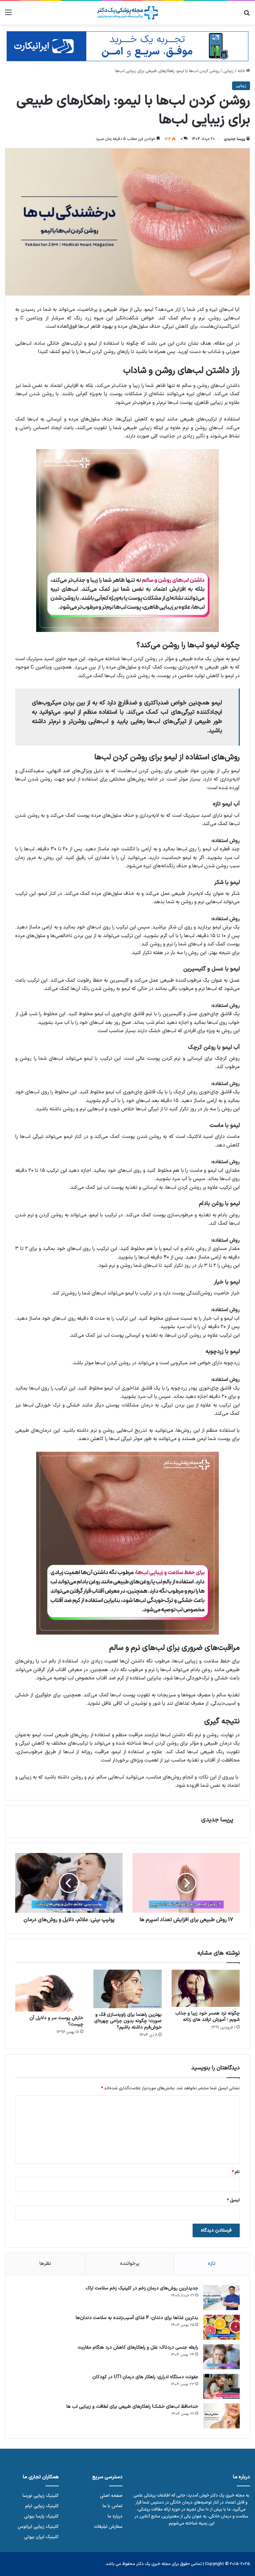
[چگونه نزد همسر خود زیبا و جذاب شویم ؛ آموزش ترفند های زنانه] (206, 1988)
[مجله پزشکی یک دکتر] (127, 13)
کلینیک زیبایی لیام (42, 2506)
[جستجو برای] (247, 15)
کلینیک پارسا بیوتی (42, 2516)
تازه (212, 2264)
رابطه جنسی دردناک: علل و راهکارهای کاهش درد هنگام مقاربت (138, 2347)
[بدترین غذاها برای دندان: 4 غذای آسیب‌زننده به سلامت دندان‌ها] (221, 2327)
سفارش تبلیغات (108, 2527)
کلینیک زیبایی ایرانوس (38, 2527)
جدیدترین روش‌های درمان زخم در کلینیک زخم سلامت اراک (142, 2288)
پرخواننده (130, 2264)
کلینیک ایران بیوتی (42, 2537)
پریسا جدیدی (234, 139)
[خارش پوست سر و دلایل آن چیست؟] (49, 1991)
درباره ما (115, 2516)
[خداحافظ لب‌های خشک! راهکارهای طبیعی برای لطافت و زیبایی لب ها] (221, 2416)
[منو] (8, 15)
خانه (242, 71)
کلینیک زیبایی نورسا (41, 2496)
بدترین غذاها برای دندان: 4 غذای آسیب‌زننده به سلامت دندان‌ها (137, 2318)
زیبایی (228, 71)
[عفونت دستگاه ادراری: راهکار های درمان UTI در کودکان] (221, 2386)
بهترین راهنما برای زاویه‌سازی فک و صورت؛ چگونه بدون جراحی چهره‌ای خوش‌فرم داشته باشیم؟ (128, 2021)
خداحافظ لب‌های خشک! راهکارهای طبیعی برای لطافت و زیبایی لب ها (132, 2407)
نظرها (45, 2264)
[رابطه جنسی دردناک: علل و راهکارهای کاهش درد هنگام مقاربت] (221, 2357)
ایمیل (233, 2200)
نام (236, 2172)
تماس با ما (113, 2506)
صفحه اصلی (111, 2496)
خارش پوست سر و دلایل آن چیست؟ (56, 2021)
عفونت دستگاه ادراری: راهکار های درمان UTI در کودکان (145, 2377)
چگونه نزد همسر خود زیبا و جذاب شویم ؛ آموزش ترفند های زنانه (208, 2017)
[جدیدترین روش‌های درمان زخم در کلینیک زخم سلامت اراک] (221, 2298)
